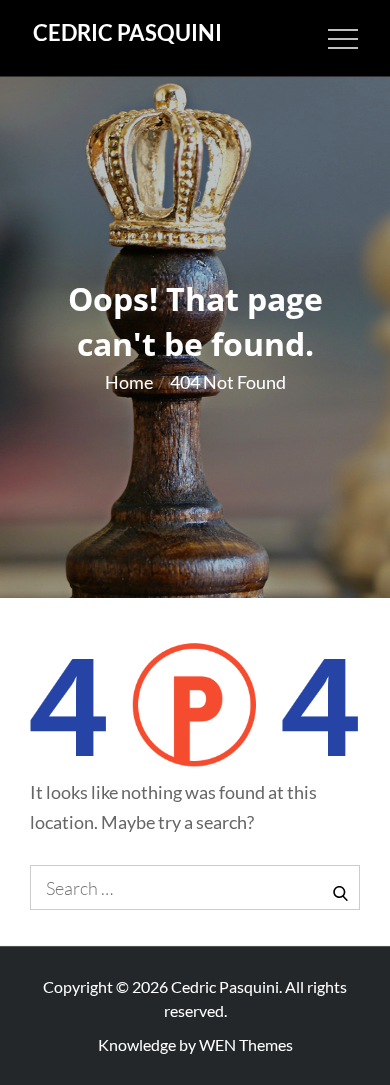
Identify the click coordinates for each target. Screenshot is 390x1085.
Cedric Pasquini (127, 32)
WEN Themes (246, 1044)
